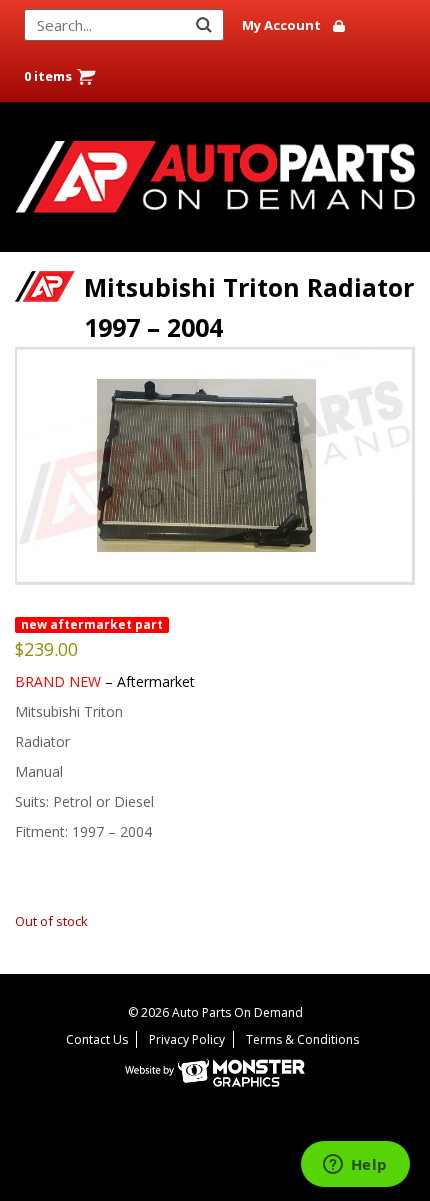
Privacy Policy (187, 1039)
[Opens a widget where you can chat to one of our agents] (355, 1166)
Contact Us (97, 1039)
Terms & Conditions (302, 1039)
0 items (48, 76)
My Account (281, 25)
